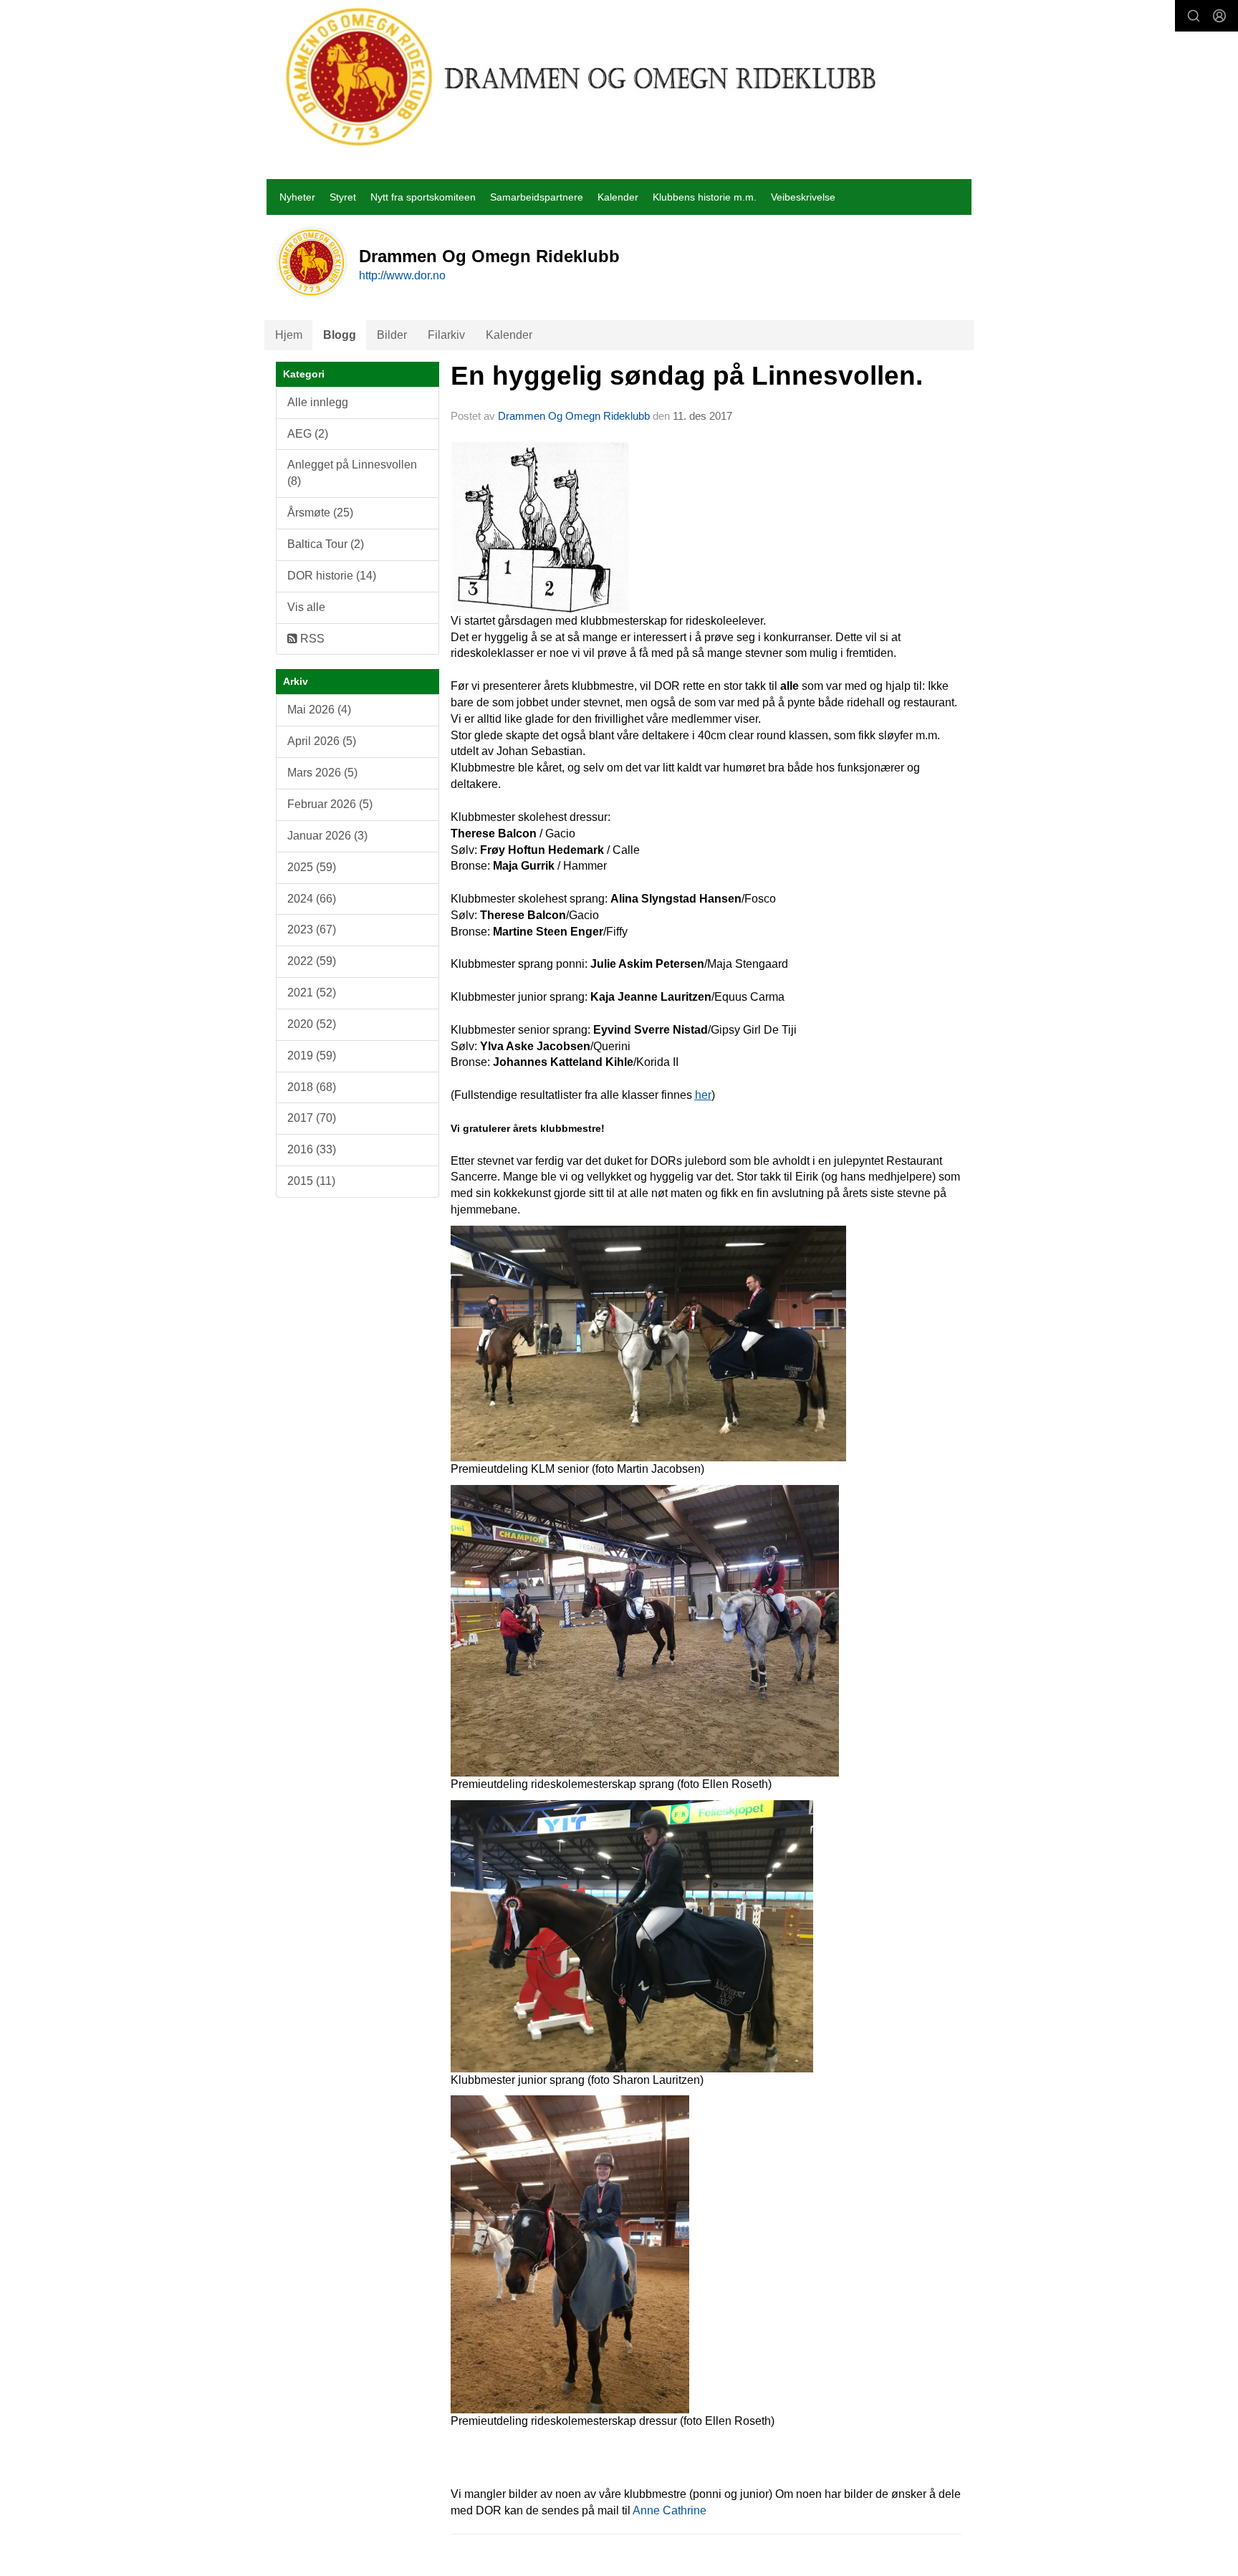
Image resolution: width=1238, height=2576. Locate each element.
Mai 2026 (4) (319, 710)
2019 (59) (312, 1056)
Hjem (289, 335)
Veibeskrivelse (803, 197)
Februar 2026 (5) (330, 804)
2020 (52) (312, 1024)
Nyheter (297, 197)
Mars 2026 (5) (322, 773)
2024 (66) (312, 899)
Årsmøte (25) (320, 513)
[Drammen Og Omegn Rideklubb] (582, 77)
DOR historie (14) (332, 576)
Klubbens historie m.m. (705, 197)
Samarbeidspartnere (537, 197)
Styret (343, 197)
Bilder (392, 335)
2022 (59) (312, 961)
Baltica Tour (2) (326, 544)
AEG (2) (308, 434)
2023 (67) (312, 929)
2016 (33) (312, 1149)
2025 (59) (312, 867)
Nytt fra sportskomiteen (423, 197)
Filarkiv (446, 335)
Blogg (340, 335)
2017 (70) (312, 1118)
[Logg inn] (1219, 16)
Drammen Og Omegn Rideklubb (574, 416)
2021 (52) (312, 993)
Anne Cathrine (670, 2510)
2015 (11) (311, 1181)
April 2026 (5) (322, 741)
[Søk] (1194, 16)
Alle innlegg (318, 402)
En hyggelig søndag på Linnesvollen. (687, 376)
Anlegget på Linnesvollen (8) (352, 473)
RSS (311, 639)
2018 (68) (312, 1087)
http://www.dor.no (402, 275)
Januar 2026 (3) (327, 836)
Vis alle (306, 607)
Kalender (618, 197)
